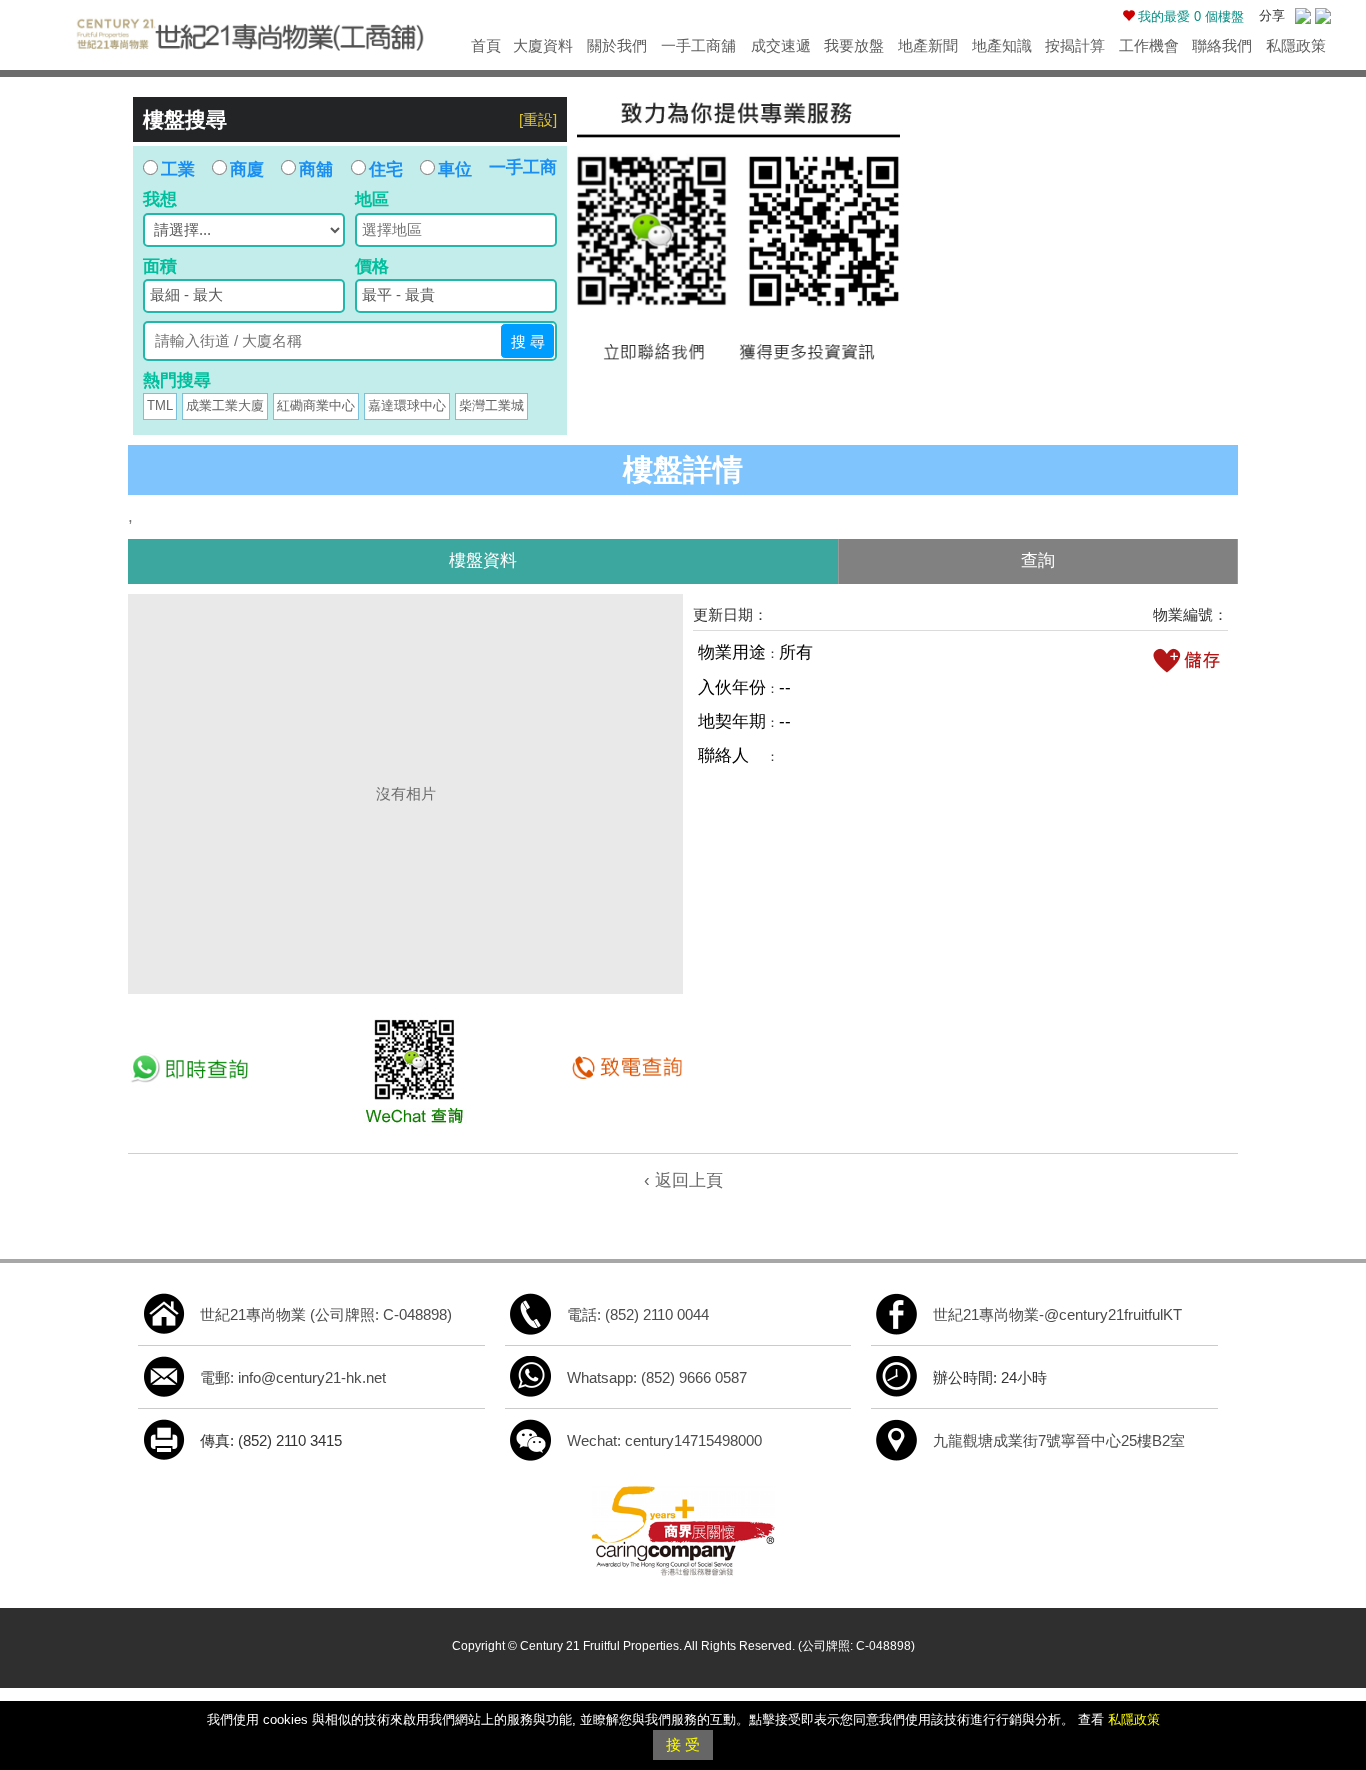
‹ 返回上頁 (683, 1180)
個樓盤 (1191, 16)
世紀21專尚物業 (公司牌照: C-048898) (326, 1314)
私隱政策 (1296, 45)
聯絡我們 (1222, 45)
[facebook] (897, 1313)
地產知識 (1002, 45)
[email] (164, 1376)
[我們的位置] (897, 1439)
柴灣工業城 (491, 405)
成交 (781, 45)
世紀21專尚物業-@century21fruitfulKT (1057, 1314)
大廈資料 (543, 45)
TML (160, 405)
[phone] (531, 1313)
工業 (178, 169)
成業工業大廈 (225, 405)
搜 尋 (528, 341)
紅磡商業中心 (316, 405)
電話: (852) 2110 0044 (638, 1314)
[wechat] (531, 1439)
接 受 (683, 1744)
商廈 (247, 169)
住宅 (386, 169)
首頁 (486, 45)
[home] (164, 1313)
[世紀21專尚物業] (249, 31)
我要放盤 (854, 45)
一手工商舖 (698, 45)
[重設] (538, 119)
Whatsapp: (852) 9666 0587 (657, 1377)
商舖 (316, 169)
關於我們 (617, 45)
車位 (455, 169)
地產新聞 (928, 45)
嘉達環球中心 (407, 405)
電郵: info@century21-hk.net (293, 1377)
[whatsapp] (531, 1376)
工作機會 (1149, 45)
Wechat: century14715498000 (664, 1440)
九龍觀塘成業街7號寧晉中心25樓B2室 (1059, 1440)
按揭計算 (1075, 45)
